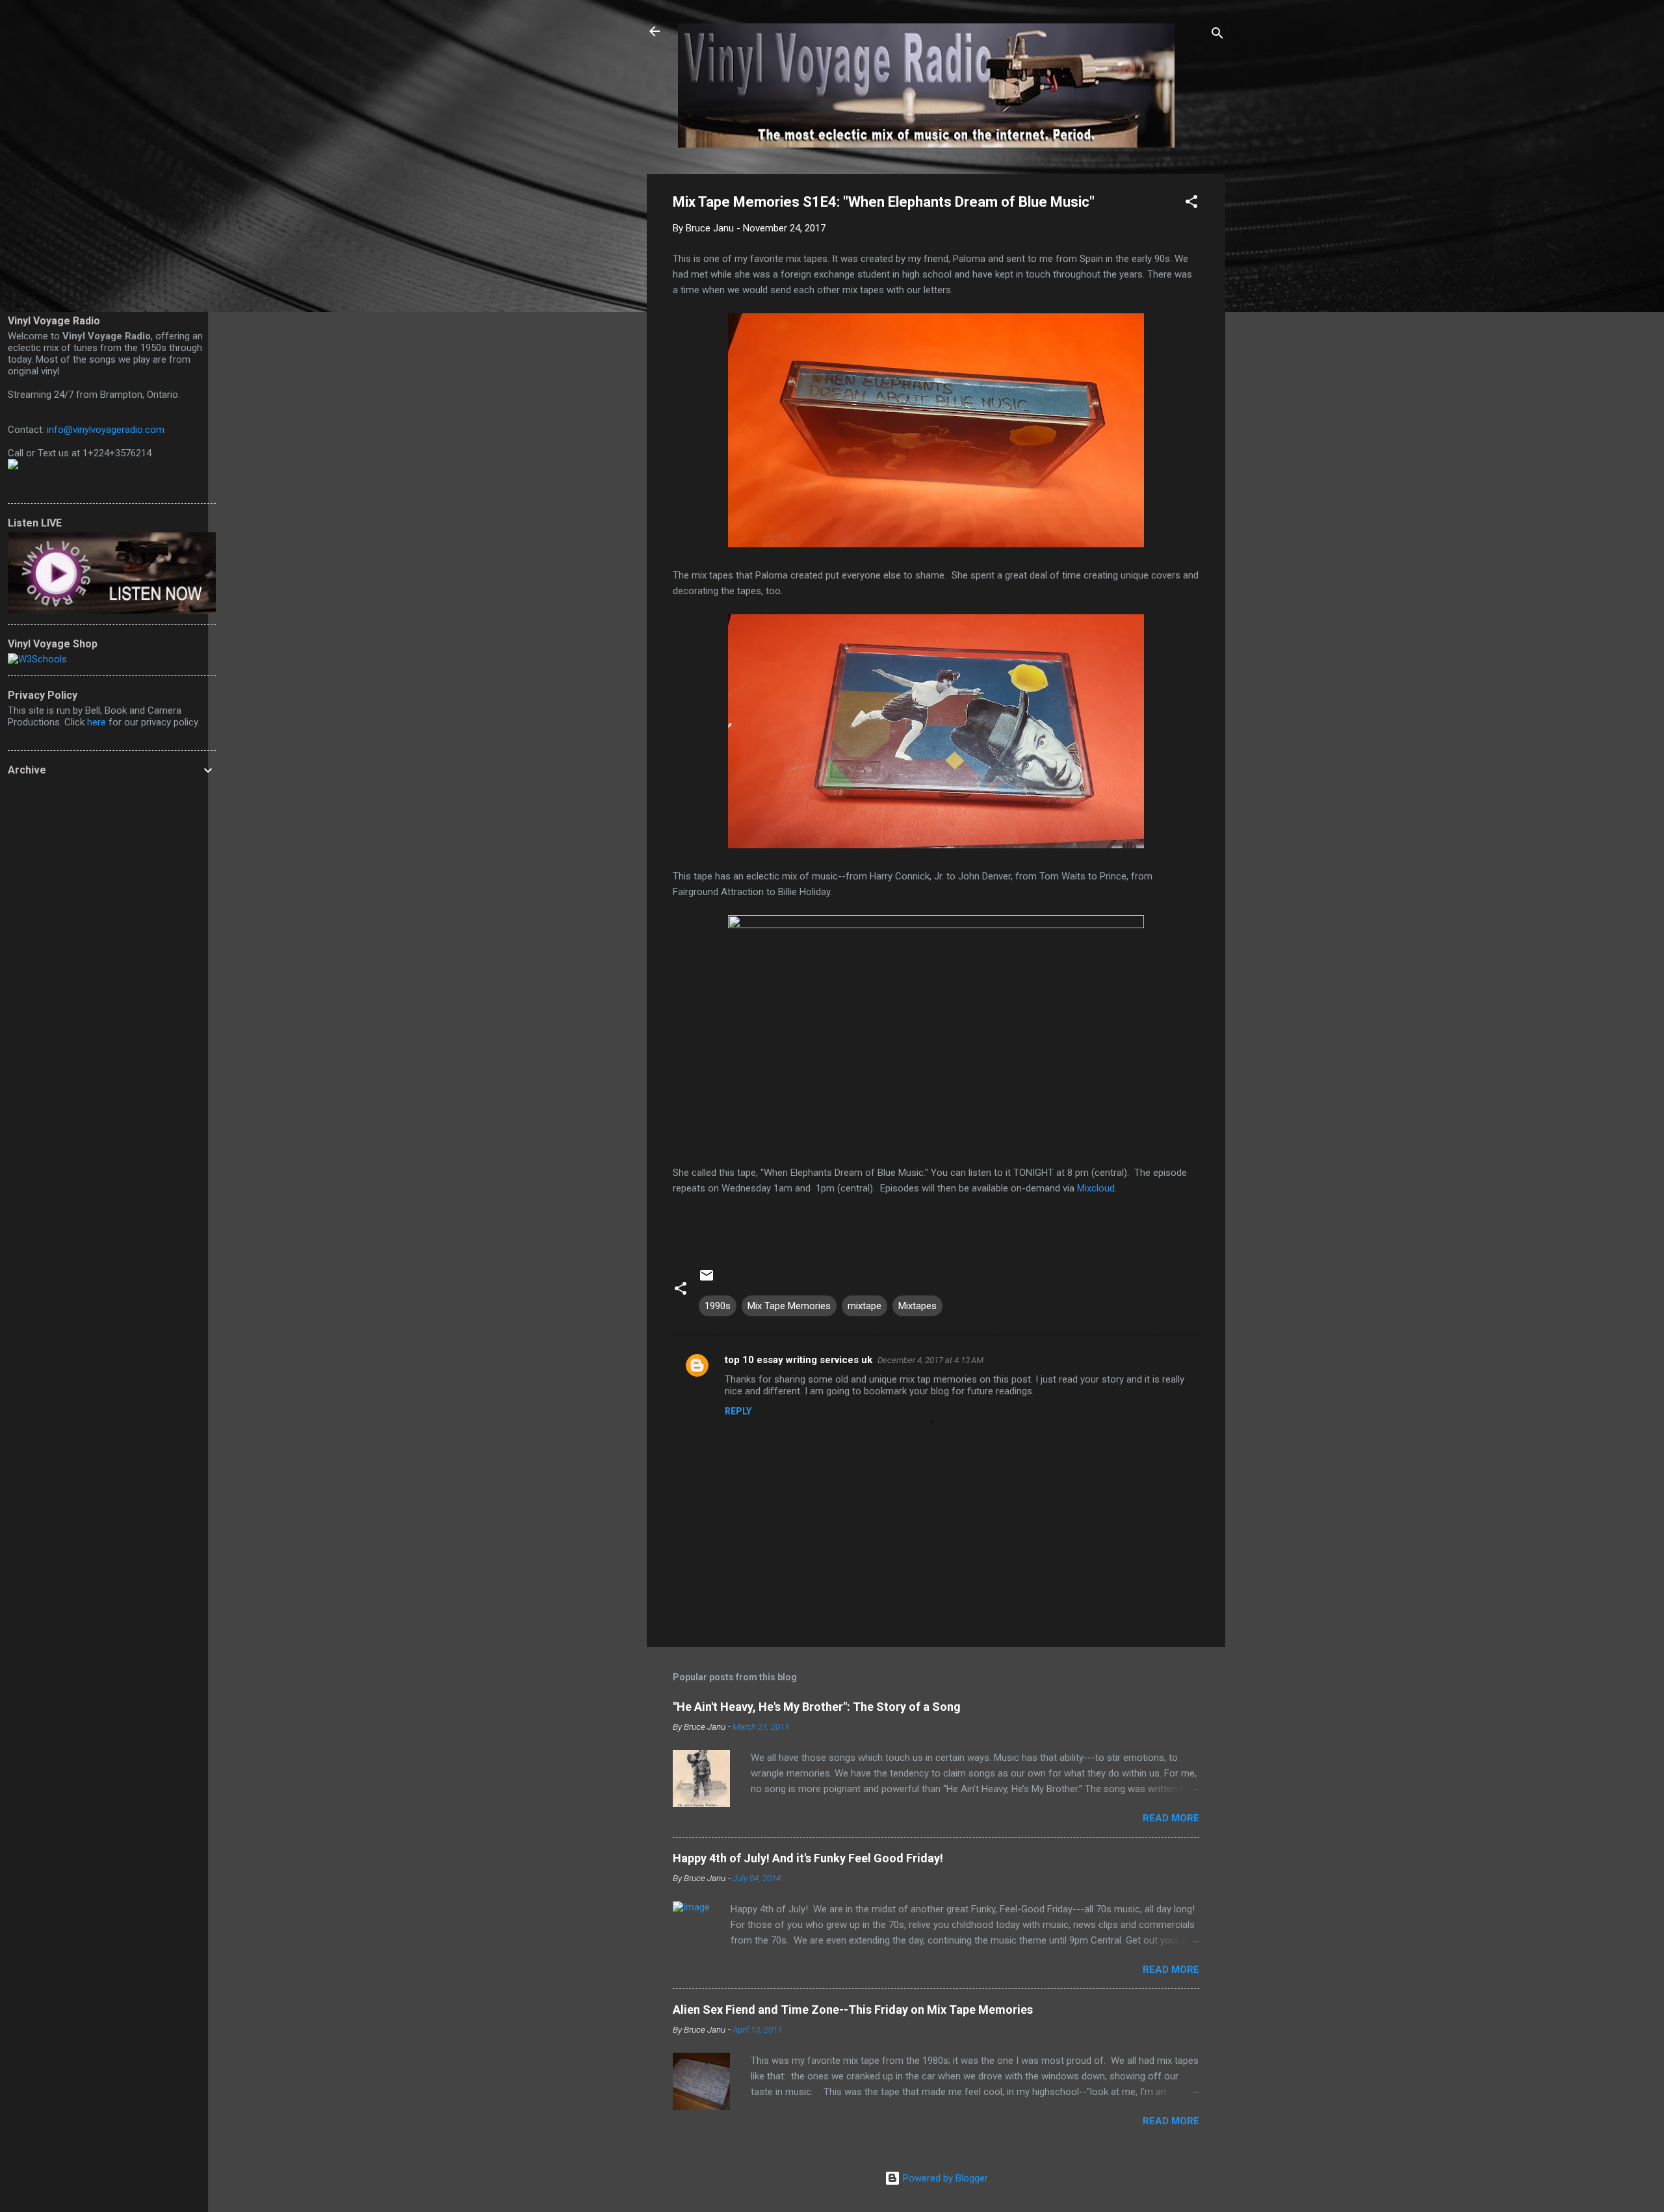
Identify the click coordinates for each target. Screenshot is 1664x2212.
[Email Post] (707, 1280)
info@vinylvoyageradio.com (106, 430)
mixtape (864, 1306)
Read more (1171, 1818)
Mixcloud (1096, 1188)
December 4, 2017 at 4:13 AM (930, 1360)
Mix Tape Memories (789, 1306)
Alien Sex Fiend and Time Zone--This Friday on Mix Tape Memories (853, 2010)
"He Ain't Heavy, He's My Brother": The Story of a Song (817, 1707)
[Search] (1217, 35)
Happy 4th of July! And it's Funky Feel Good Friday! (808, 1858)
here (97, 722)
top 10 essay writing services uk (799, 1360)
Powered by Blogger (944, 2178)
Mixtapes (917, 1306)
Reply (738, 1411)
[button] (1191, 204)
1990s (718, 1306)
